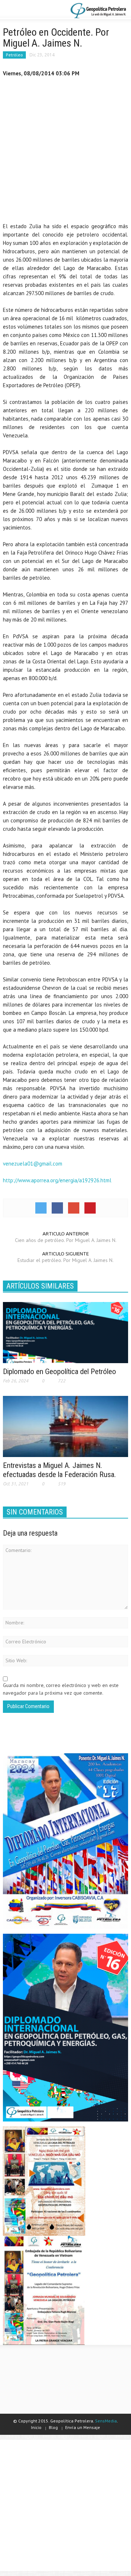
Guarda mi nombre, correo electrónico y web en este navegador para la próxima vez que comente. (61, 1689)
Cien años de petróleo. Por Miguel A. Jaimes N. (66, 1240)
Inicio (36, 2427)
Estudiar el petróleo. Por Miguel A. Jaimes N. (65, 1260)
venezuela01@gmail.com (33, 1164)
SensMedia (106, 2421)
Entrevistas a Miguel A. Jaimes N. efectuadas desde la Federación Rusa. (59, 1470)
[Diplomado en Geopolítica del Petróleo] (65, 1332)
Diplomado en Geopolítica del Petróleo (59, 1372)
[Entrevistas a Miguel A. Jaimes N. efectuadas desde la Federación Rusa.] (65, 1426)
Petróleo (14, 55)
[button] (28, 10)
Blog (53, 2427)
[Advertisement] (65, 151)
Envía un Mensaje (83, 2427)
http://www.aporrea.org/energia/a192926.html (57, 1180)
